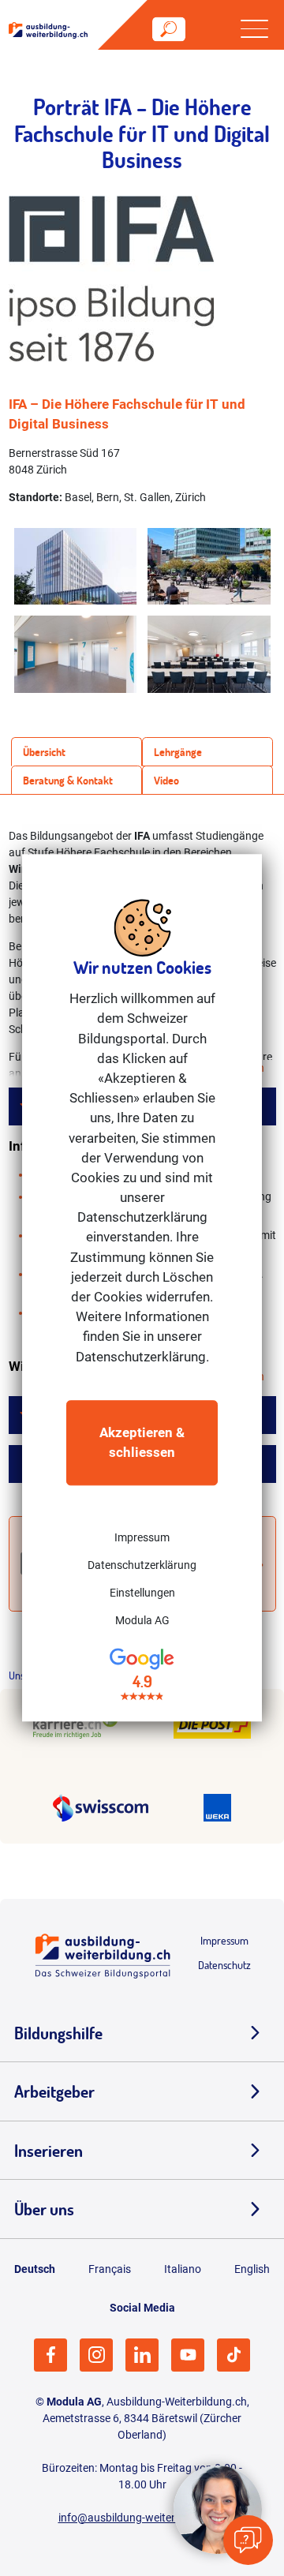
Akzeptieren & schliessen (142, 1442)
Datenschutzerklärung (142, 1565)
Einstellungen (142, 1593)
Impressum (142, 1537)
